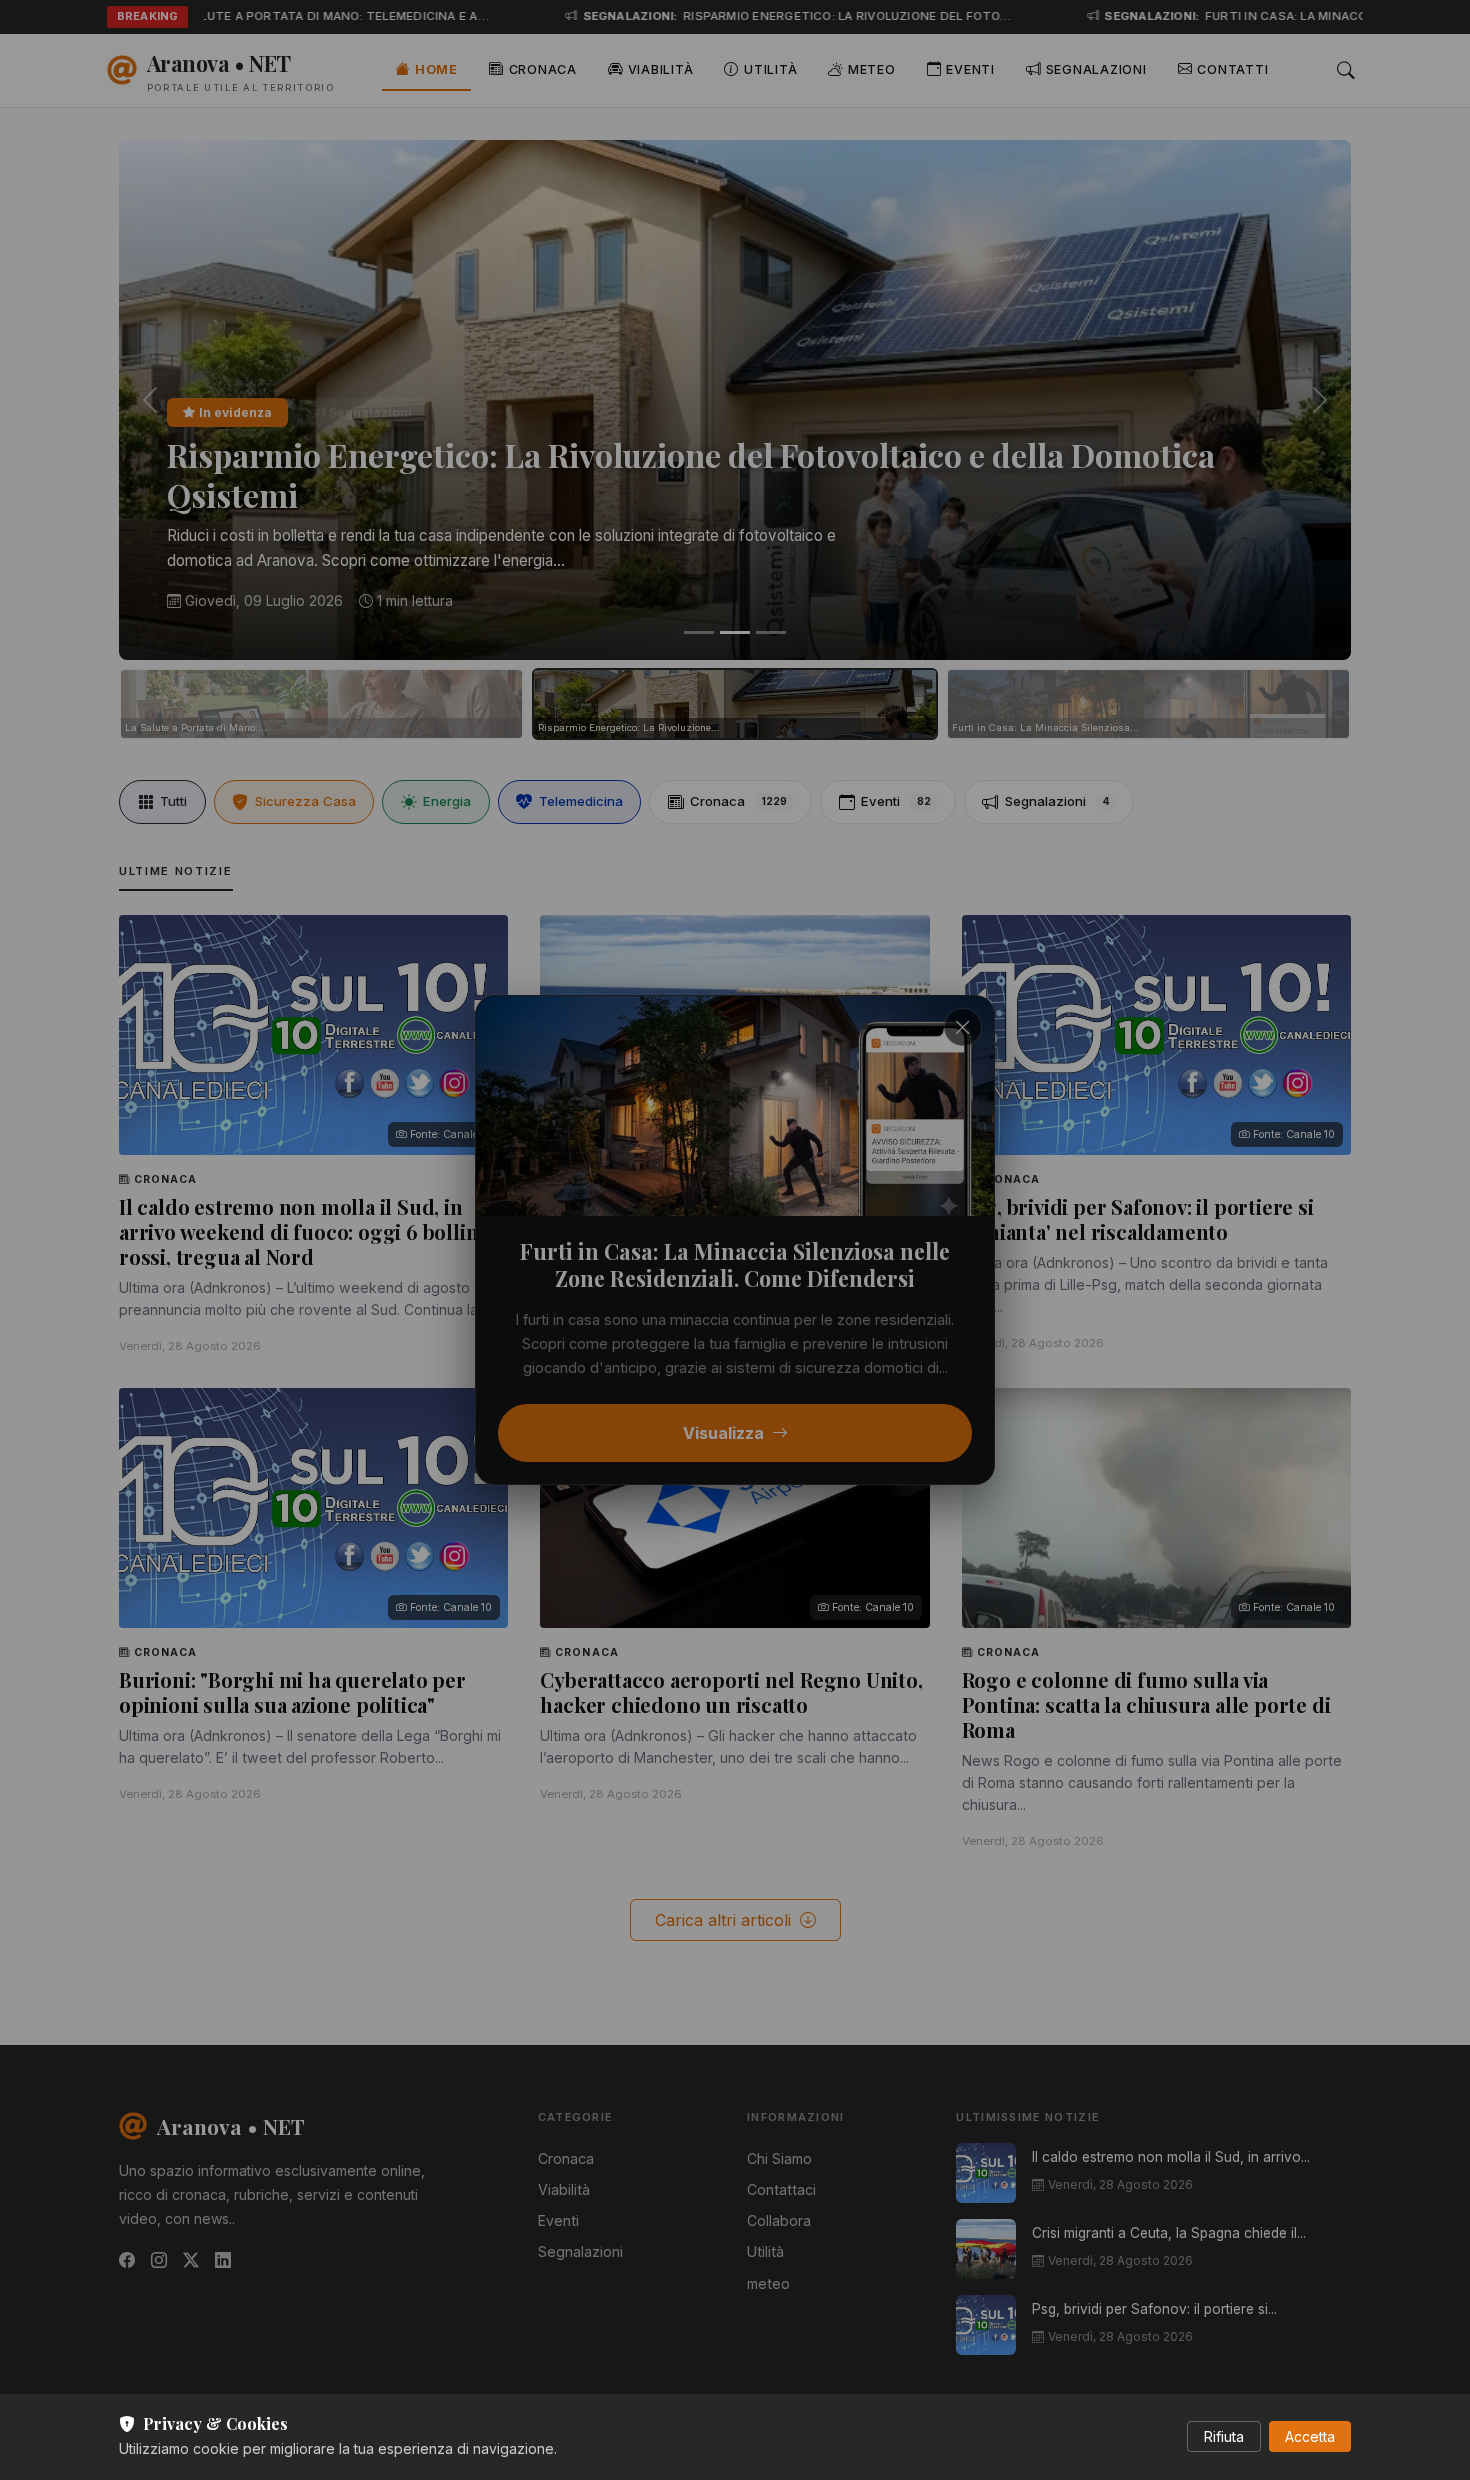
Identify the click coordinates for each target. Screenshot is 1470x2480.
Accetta (1310, 2436)
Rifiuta (1224, 2436)
